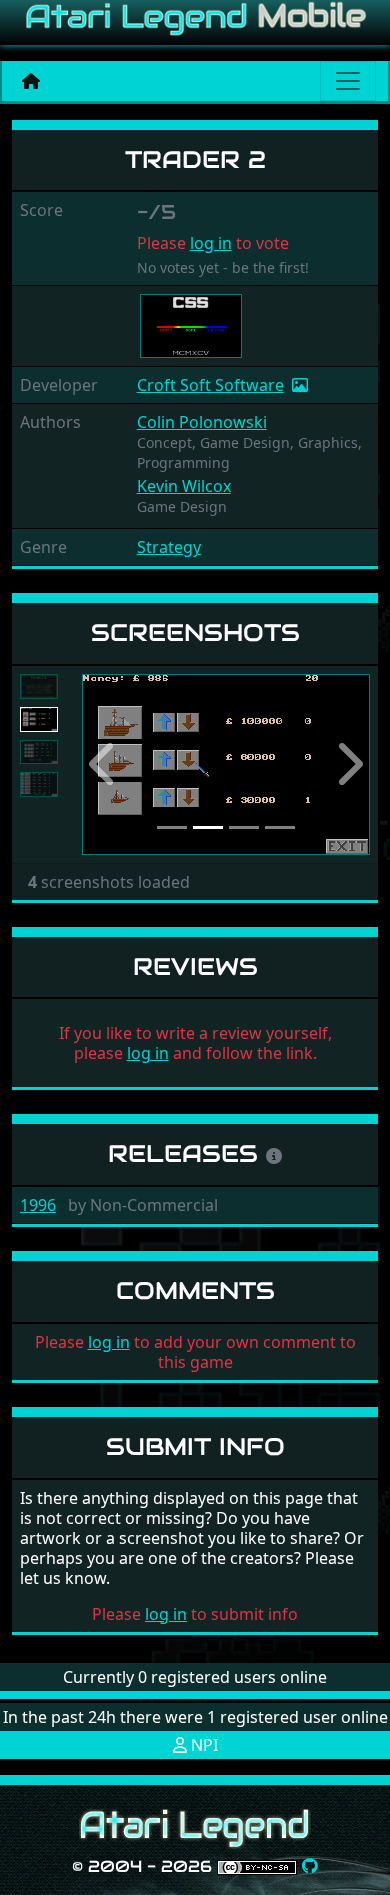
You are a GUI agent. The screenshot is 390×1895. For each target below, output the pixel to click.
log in (211, 243)
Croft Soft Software (210, 385)
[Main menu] (348, 81)
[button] (103, 764)
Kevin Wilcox (184, 486)
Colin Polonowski (202, 422)
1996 (38, 1205)
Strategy (169, 547)
